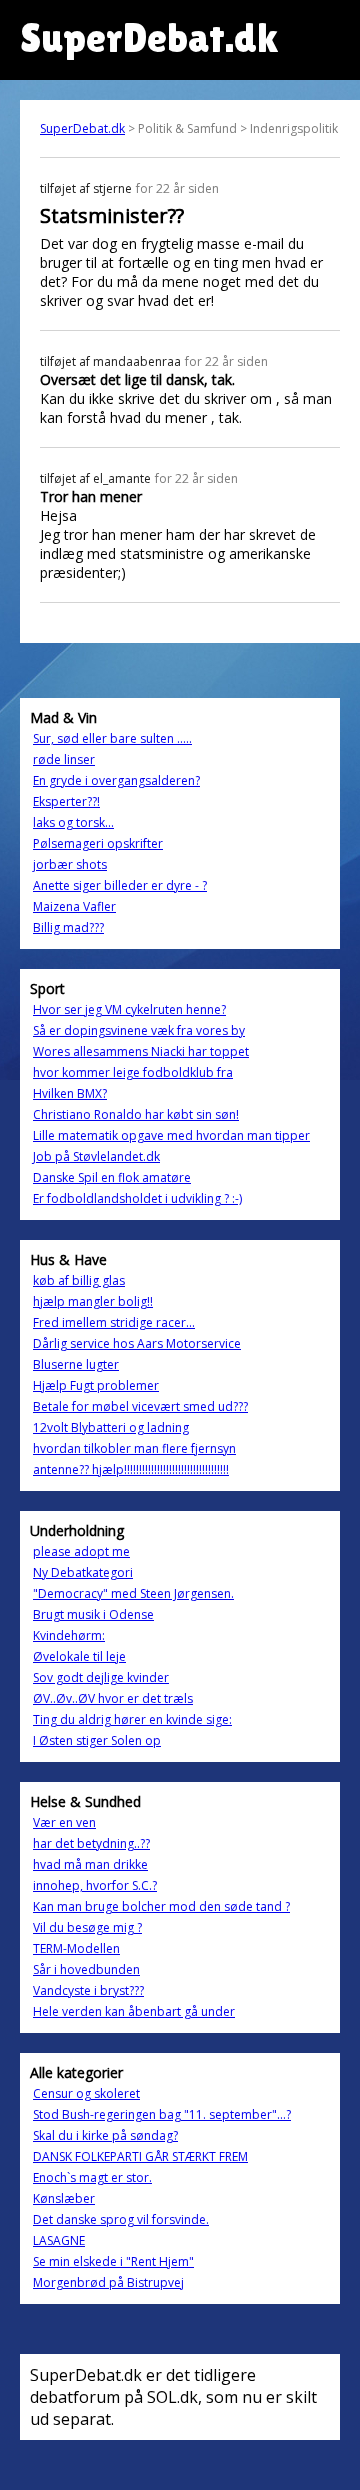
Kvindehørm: (69, 1635)
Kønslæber (64, 2198)
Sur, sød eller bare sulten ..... (112, 738)
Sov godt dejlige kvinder (101, 1677)
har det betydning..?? (91, 1843)
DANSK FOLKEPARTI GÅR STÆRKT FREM (140, 2156)
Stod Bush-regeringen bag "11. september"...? (162, 2114)
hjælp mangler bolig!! (93, 1301)
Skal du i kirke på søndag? (105, 2135)
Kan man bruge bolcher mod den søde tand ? (161, 1906)
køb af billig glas (79, 1280)
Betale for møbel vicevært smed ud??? (140, 1406)
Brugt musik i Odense (93, 1614)
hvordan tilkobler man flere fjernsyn (134, 1448)
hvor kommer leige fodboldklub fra (133, 1072)
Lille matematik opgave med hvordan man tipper (171, 1135)
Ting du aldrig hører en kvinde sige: (132, 1719)
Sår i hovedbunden (86, 1969)
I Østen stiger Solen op (97, 1740)
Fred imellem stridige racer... (114, 1322)
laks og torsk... (73, 822)
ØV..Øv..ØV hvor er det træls (113, 1698)
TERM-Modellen (76, 1948)
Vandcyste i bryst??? (88, 1990)
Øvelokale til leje (79, 1656)
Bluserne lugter (76, 1364)
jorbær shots (70, 864)
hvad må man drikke (90, 1864)
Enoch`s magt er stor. (92, 2177)
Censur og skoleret (86, 2093)
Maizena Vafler (74, 906)
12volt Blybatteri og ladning (111, 1427)
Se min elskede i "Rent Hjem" (113, 2261)
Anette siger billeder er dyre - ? (120, 885)
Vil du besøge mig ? (87, 1927)
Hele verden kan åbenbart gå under (134, 2011)
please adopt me (81, 1551)
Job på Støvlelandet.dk (96, 1156)
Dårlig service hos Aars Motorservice (137, 1343)
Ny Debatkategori (83, 1572)
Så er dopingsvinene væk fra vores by (139, 1030)
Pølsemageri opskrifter (98, 843)
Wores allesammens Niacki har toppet (141, 1051)
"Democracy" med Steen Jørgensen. (133, 1593)
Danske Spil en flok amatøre (112, 1177)
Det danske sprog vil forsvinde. (121, 2219)
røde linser (64, 759)
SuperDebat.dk (82, 128)
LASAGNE (59, 2240)
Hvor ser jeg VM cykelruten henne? (129, 1009)
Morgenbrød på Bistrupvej (108, 2282)
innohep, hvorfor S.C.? (95, 1885)
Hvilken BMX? (70, 1093)
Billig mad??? (68, 927)
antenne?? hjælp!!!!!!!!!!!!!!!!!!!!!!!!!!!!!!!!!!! (131, 1469)
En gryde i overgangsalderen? (116, 780)
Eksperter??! (66, 801)
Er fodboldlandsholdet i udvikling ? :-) (137, 1198)
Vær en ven (64, 1822)
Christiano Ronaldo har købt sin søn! (136, 1114)
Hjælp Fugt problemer (96, 1385)
